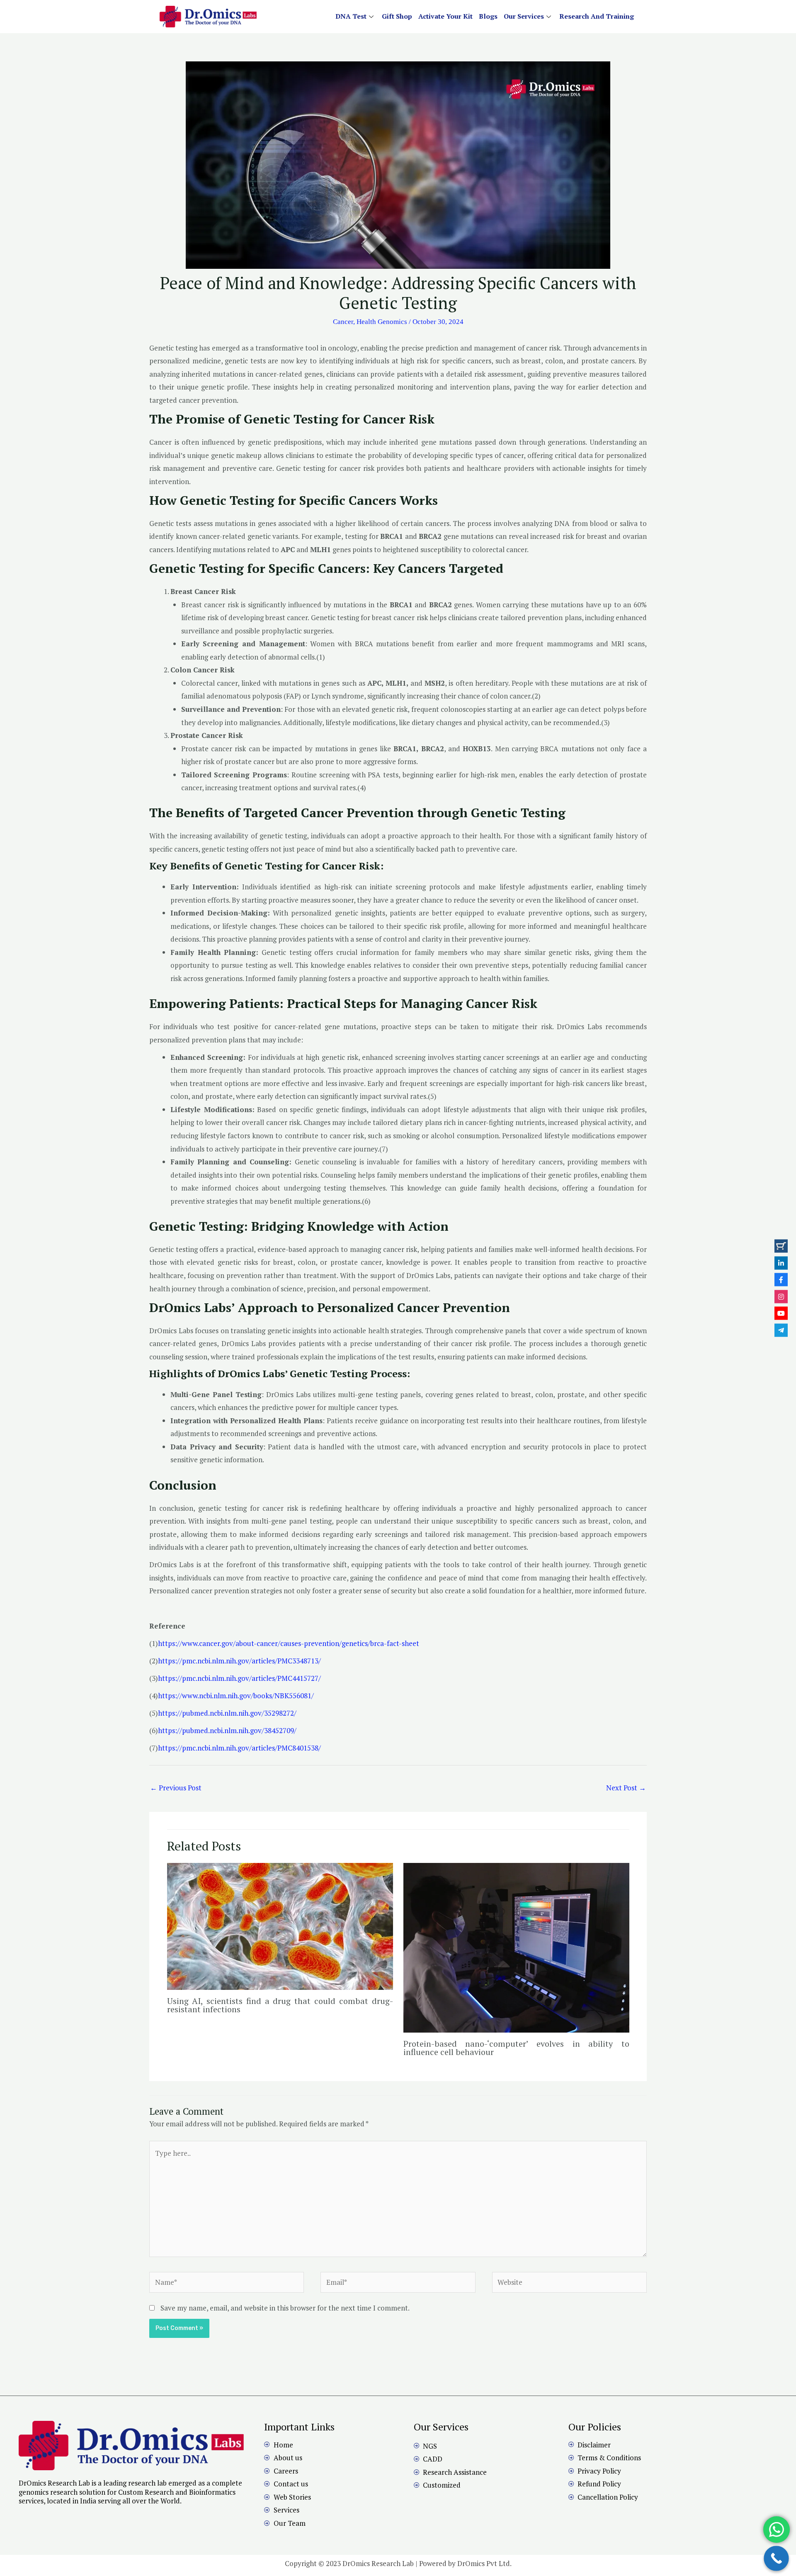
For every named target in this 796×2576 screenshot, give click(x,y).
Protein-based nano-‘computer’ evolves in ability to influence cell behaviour (516, 2048)
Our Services (524, 16)
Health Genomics (382, 322)
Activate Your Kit (445, 16)
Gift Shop (397, 16)
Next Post (626, 1788)
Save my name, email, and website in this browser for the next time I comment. (285, 2308)
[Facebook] (781, 1280)
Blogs (488, 16)
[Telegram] (781, 1330)
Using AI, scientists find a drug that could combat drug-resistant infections (280, 2005)
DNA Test (351, 16)
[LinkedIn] (781, 1263)
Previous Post (176, 1788)
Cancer (343, 322)
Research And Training (597, 16)
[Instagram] (781, 1296)
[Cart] (781, 1246)
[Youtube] (781, 1313)
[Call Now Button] (776, 2558)
